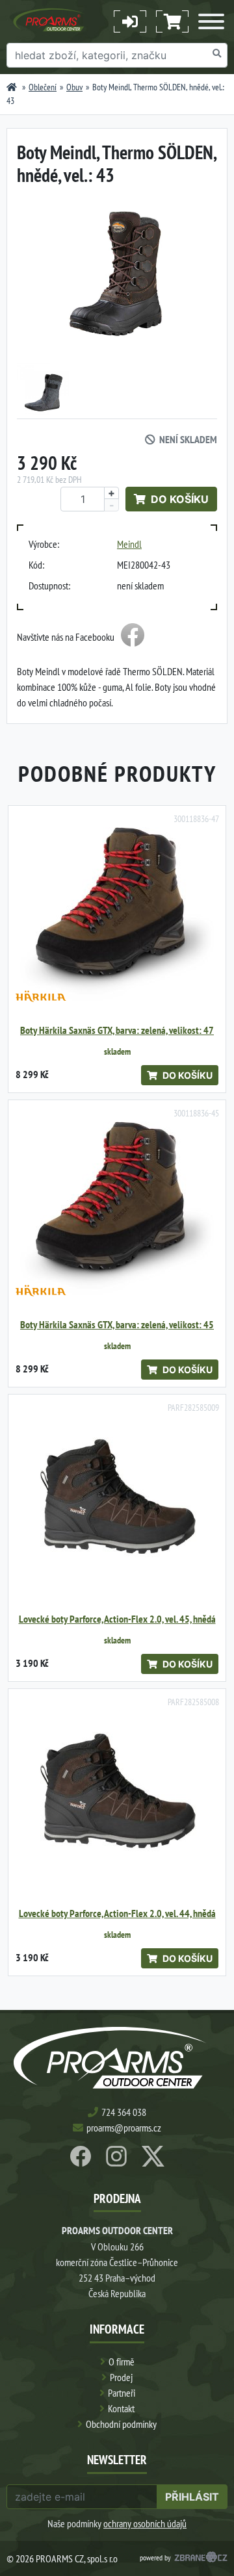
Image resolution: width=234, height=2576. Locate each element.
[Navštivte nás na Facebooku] (133, 637)
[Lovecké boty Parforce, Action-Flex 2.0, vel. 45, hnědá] (117, 1503)
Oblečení (43, 87)
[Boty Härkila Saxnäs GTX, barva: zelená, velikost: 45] (117, 1209)
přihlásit (192, 2497)
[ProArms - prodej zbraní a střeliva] (12, 87)
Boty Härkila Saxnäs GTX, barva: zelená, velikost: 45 (117, 1325)
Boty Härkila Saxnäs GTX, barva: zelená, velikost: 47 (117, 1030)
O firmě (122, 2362)
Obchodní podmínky (121, 2424)
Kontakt (121, 2408)
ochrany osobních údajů (145, 2523)
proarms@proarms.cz (124, 2128)
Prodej (121, 2377)
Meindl (129, 544)
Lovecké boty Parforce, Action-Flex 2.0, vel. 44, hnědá (117, 1913)
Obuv (74, 87)
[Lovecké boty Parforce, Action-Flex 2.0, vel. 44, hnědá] (117, 1797)
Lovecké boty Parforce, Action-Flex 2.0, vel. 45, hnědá (117, 1619)
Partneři (122, 2393)
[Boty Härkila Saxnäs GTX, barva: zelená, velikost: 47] (117, 914)
